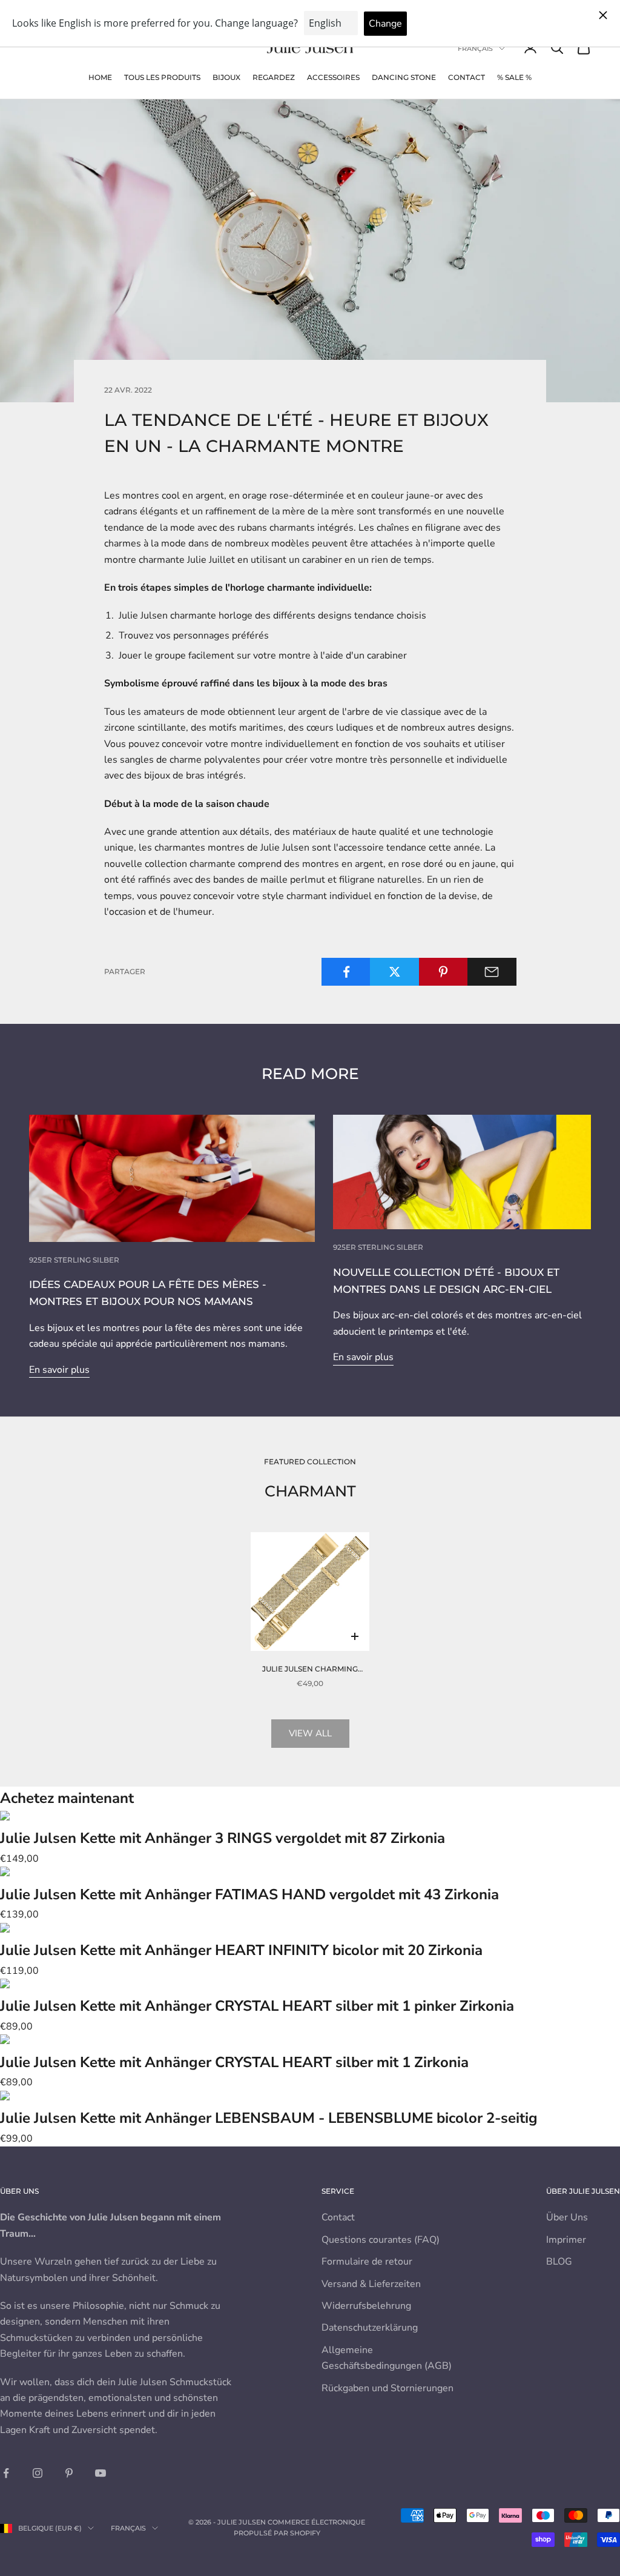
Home (100, 77)
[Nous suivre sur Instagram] (38, 2473)
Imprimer (566, 2240)
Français (475, 48)
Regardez (274, 77)
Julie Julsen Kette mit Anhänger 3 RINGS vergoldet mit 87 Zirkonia (223, 1838)
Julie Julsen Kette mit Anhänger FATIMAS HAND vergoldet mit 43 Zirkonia (249, 1894)
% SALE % (514, 77)
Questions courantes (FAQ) (381, 2240)
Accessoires (333, 77)
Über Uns (567, 2217)
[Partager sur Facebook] (346, 972)
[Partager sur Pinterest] (444, 972)
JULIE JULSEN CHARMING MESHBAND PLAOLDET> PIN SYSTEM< (310, 1670)
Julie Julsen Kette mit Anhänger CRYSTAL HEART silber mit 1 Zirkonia (234, 2062)
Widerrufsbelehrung (366, 2306)
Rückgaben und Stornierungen (387, 2388)
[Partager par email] (492, 972)
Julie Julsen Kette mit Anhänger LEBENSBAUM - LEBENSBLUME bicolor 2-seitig (269, 2118)
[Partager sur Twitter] (394, 972)
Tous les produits (162, 77)
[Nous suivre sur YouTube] (101, 2473)
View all (310, 1733)
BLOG (559, 2262)
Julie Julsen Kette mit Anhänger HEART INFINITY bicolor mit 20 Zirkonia (241, 1950)
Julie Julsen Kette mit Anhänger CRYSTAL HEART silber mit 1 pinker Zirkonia (257, 2006)
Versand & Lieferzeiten (371, 2284)
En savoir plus (59, 1370)
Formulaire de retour (367, 2262)
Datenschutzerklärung (370, 2328)
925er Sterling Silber (74, 1260)
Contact (467, 77)
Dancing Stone (404, 77)
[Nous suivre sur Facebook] (6, 2473)
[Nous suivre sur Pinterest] (69, 2473)
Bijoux (226, 77)
